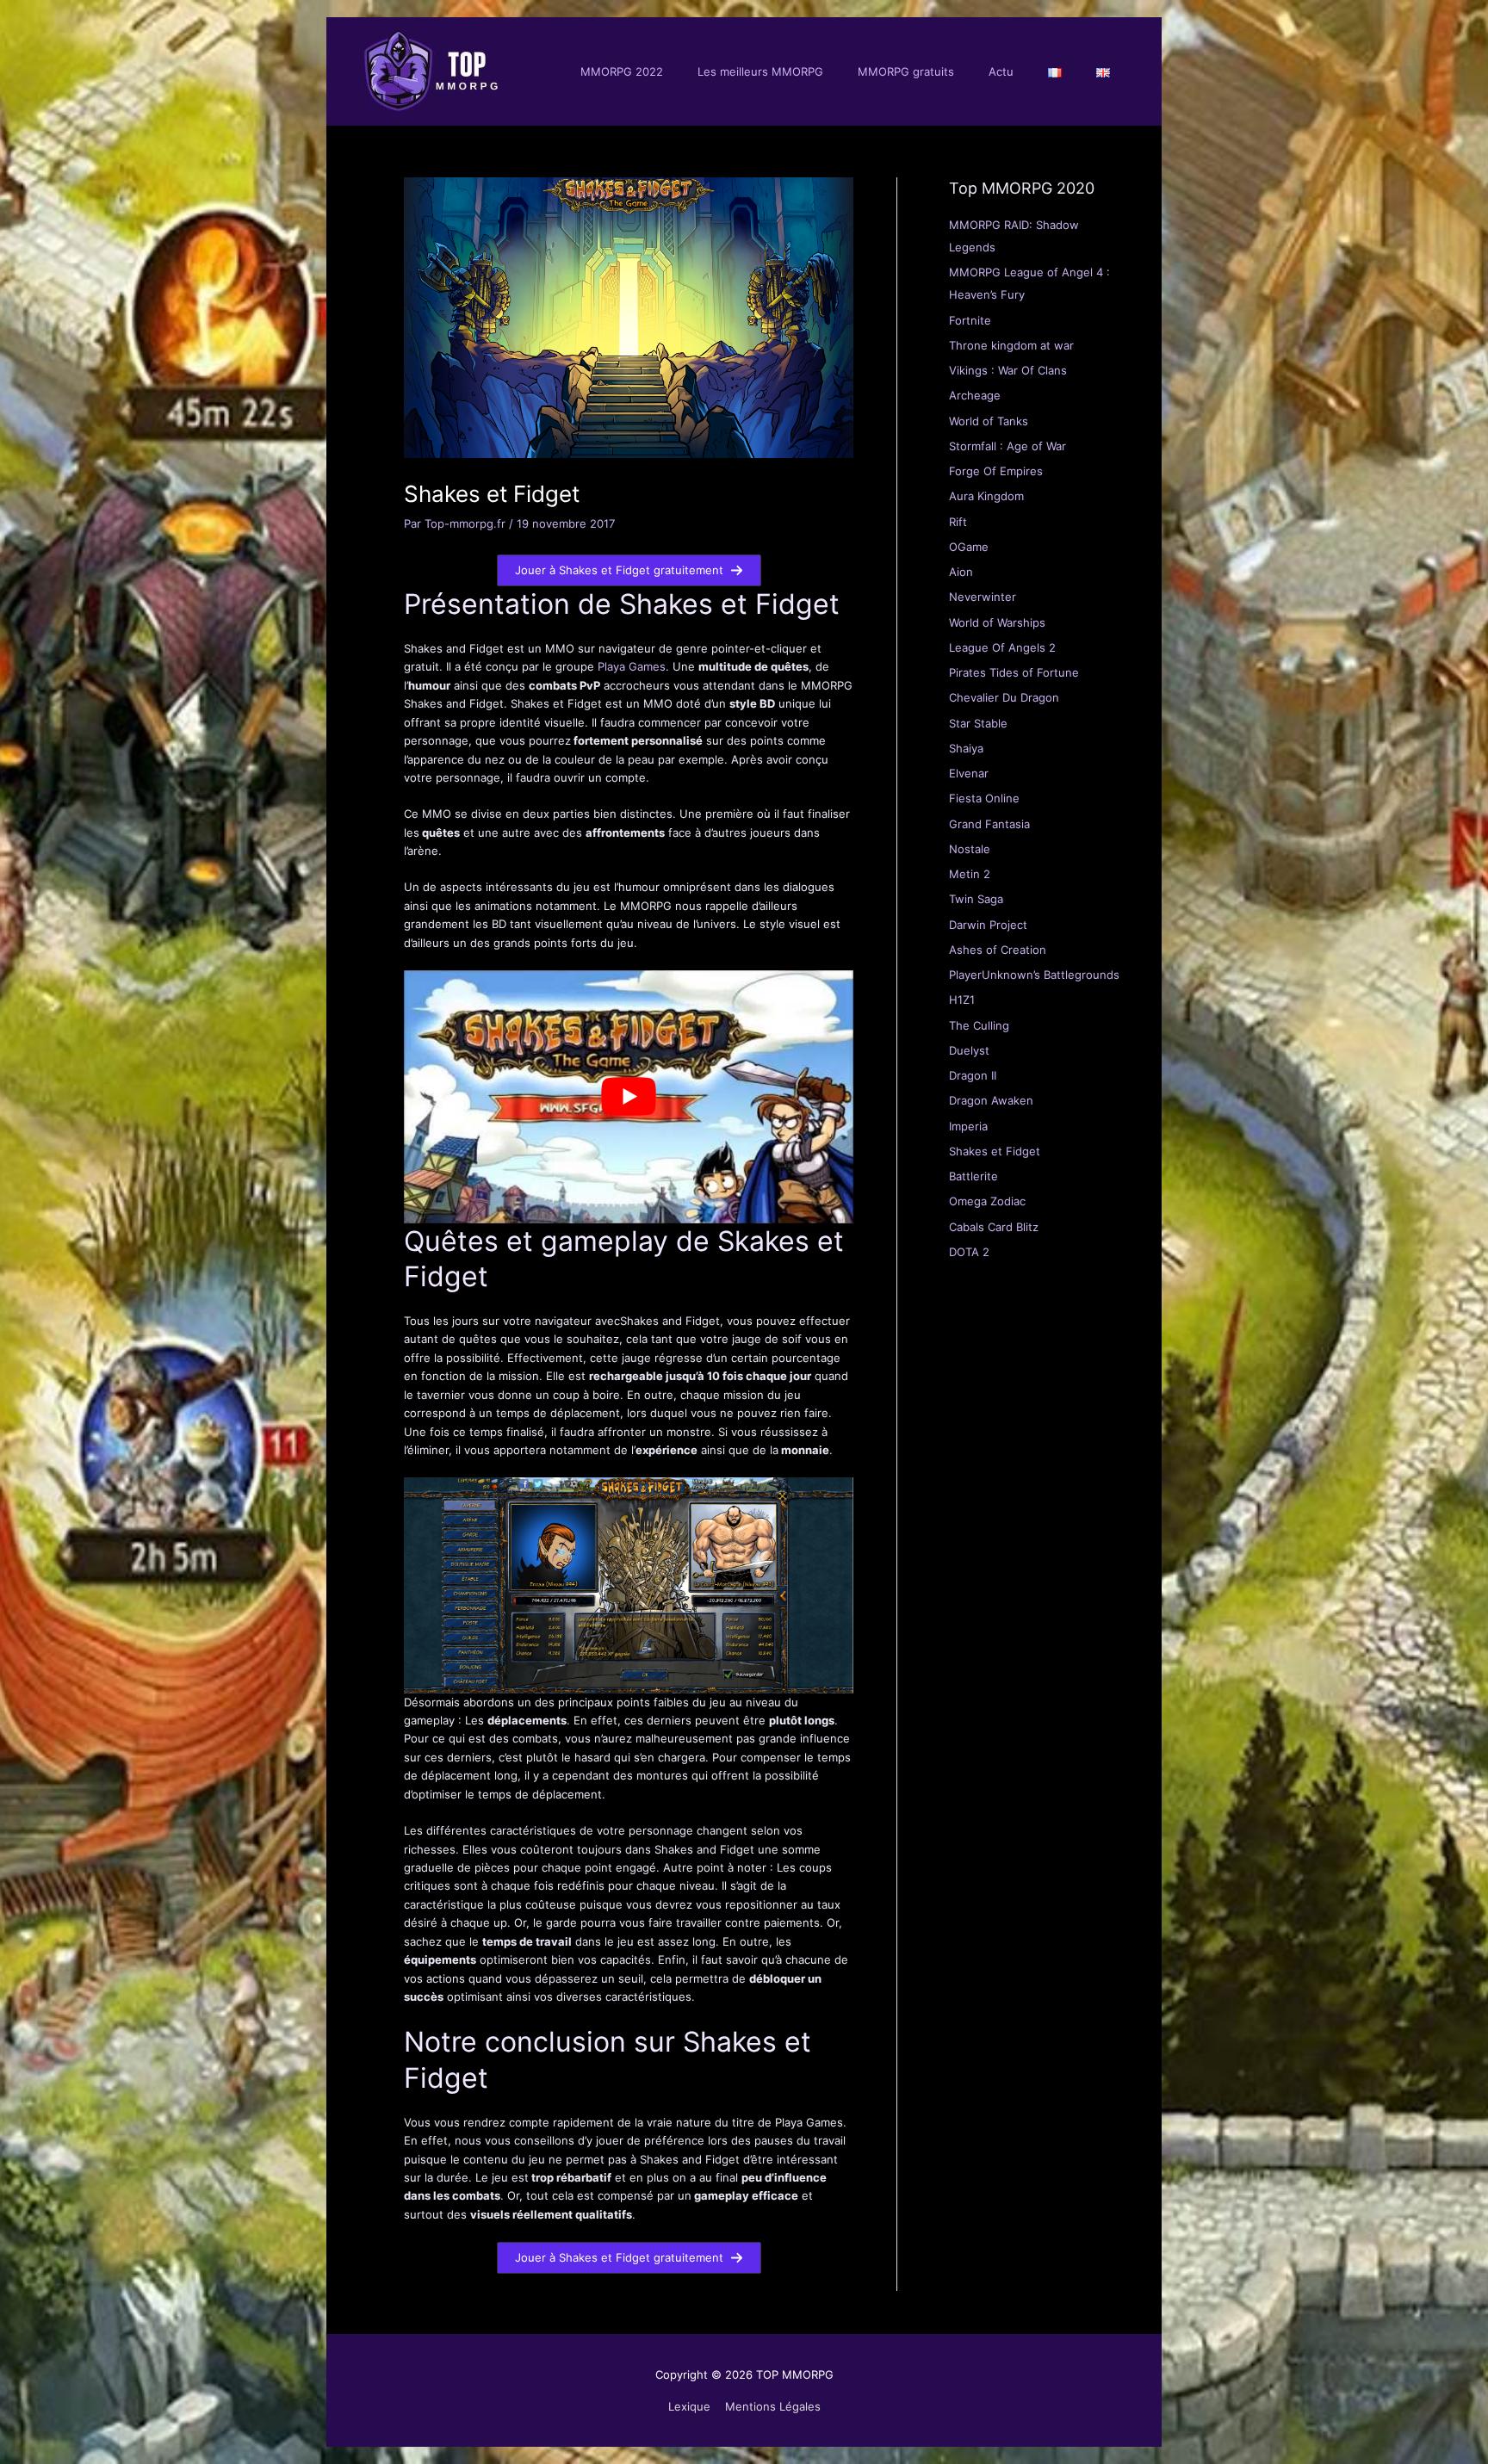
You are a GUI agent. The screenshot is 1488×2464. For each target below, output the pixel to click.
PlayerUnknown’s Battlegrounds (1034, 975)
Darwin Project (988, 925)
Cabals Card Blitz (994, 1227)
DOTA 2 (969, 1252)
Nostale (970, 849)
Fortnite (970, 320)
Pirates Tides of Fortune (1014, 672)
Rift (958, 522)
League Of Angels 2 (1002, 647)
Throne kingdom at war (1011, 345)
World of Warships (997, 622)
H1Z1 (962, 1000)
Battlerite (973, 1176)
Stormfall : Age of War (1008, 446)
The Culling (979, 1025)
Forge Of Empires (996, 471)
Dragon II (973, 1075)
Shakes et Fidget (995, 1151)
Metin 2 (970, 874)
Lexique (689, 2406)
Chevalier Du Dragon (1004, 697)
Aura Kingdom (986, 496)
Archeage (975, 395)
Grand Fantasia (989, 824)
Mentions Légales (773, 2406)
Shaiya (966, 748)
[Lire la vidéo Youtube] (629, 1097)
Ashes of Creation (998, 950)
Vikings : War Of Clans (1008, 370)
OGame (969, 547)
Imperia (968, 1126)
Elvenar (969, 773)
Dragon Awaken (991, 1100)
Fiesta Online (984, 798)
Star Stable (978, 723)
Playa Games (632, 666)
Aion (961, 572)
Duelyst (969, 1050)
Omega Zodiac (987, 1201)
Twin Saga (976, 899)
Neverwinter (983, 597)
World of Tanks (989, 421)
